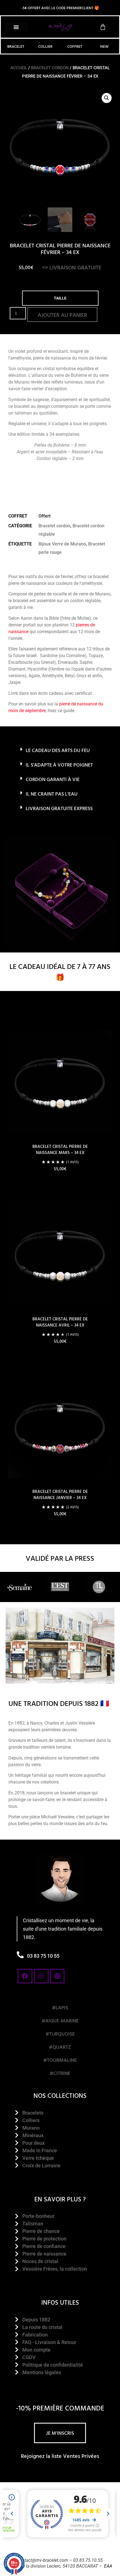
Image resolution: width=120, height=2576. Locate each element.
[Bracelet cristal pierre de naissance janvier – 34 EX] (60, 1426)
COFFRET (75, 46)
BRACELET (16, 46)
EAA (108, 2566)
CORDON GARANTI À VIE (53, 779)
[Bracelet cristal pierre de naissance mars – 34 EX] (60, 1081)
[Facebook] (25, 1976)
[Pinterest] (57, 1976)
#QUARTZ (60, 2047)
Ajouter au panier (62, 315)
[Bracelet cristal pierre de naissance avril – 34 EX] (60, 1254)
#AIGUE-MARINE (60, 2021)
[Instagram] (41, 1976)
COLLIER (45, 46)
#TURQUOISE (60, 2034)
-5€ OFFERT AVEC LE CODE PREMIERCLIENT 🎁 (60, 8)
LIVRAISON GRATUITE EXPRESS (59, 808)
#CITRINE (60, 2073)
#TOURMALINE (60, 2060)
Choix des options (60, 1185)
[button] (16, 27)
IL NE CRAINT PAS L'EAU (52, 794)
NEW (104, 46)
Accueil (19, 68)
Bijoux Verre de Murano (62, 544)
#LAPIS (60, 2008)
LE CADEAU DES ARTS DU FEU (58, 750)
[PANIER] (103, 27)
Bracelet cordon (50, 68)
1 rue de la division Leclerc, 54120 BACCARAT (54, 2566)
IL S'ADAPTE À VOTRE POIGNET (59, 765)
